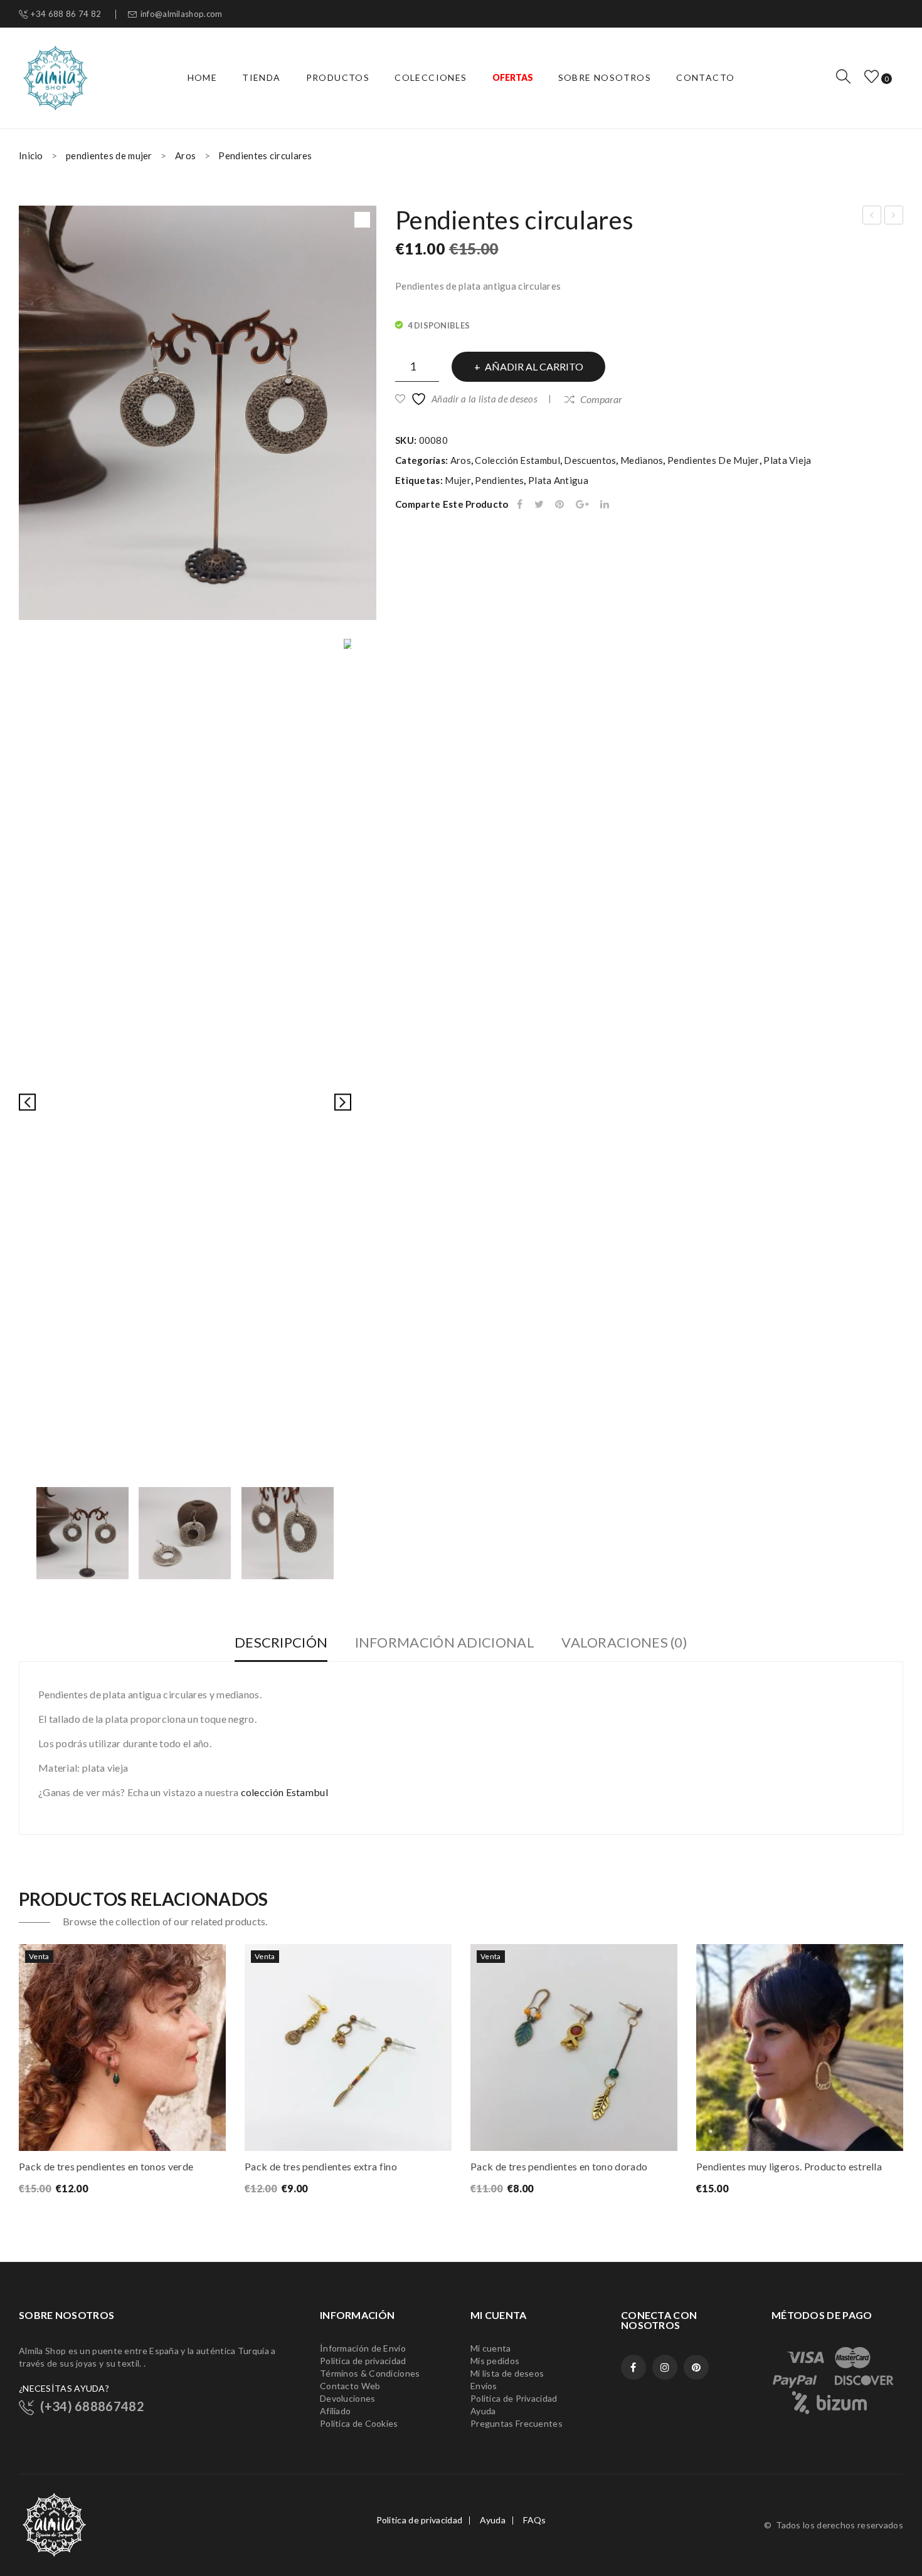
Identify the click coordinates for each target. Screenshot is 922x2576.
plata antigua (558, 480)
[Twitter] (539, 504)
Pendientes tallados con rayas (872, 217)
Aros (185, 155)
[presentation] (19, 2072)
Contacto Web (350, 2386)
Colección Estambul (517, 460)
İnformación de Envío (363, 2348)
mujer (458, 480)
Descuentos (590, 460)
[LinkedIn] (605, 504)
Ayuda (483, 2411)
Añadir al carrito (534, 366)
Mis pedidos (495, 2361)
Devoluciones (348, 2398)
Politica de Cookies (359, 2423)
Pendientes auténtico (894, 217)
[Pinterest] (559, 504)
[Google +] (582, 504)
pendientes (499, 480)
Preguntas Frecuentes (517, 2423)
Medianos (642, 460)
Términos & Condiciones (370, 2373)
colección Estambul (284, 1792)
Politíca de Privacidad (514, 2398)
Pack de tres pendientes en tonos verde (106, 2166)
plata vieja (787, 460)
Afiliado (335, 2411)
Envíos (484, 2386)
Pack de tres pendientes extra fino (321, 2166)
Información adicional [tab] (445, 1642)
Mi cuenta (491, 2348)
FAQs (534, 2520)
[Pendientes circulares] (82, 1533)
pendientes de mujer (109, 155)
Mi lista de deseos (507, 2373)
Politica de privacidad (420, 2520)
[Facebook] (520, 504)
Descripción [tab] (281, 1642)
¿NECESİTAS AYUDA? (64, 2388)
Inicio (31, 155)
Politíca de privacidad (363, 2361)
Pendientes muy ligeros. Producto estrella (789, 2166)
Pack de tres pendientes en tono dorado (559, 2166)
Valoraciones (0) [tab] (624, 1642)
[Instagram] (665, 2367)
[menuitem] (203, 78)
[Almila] (55, 76)
